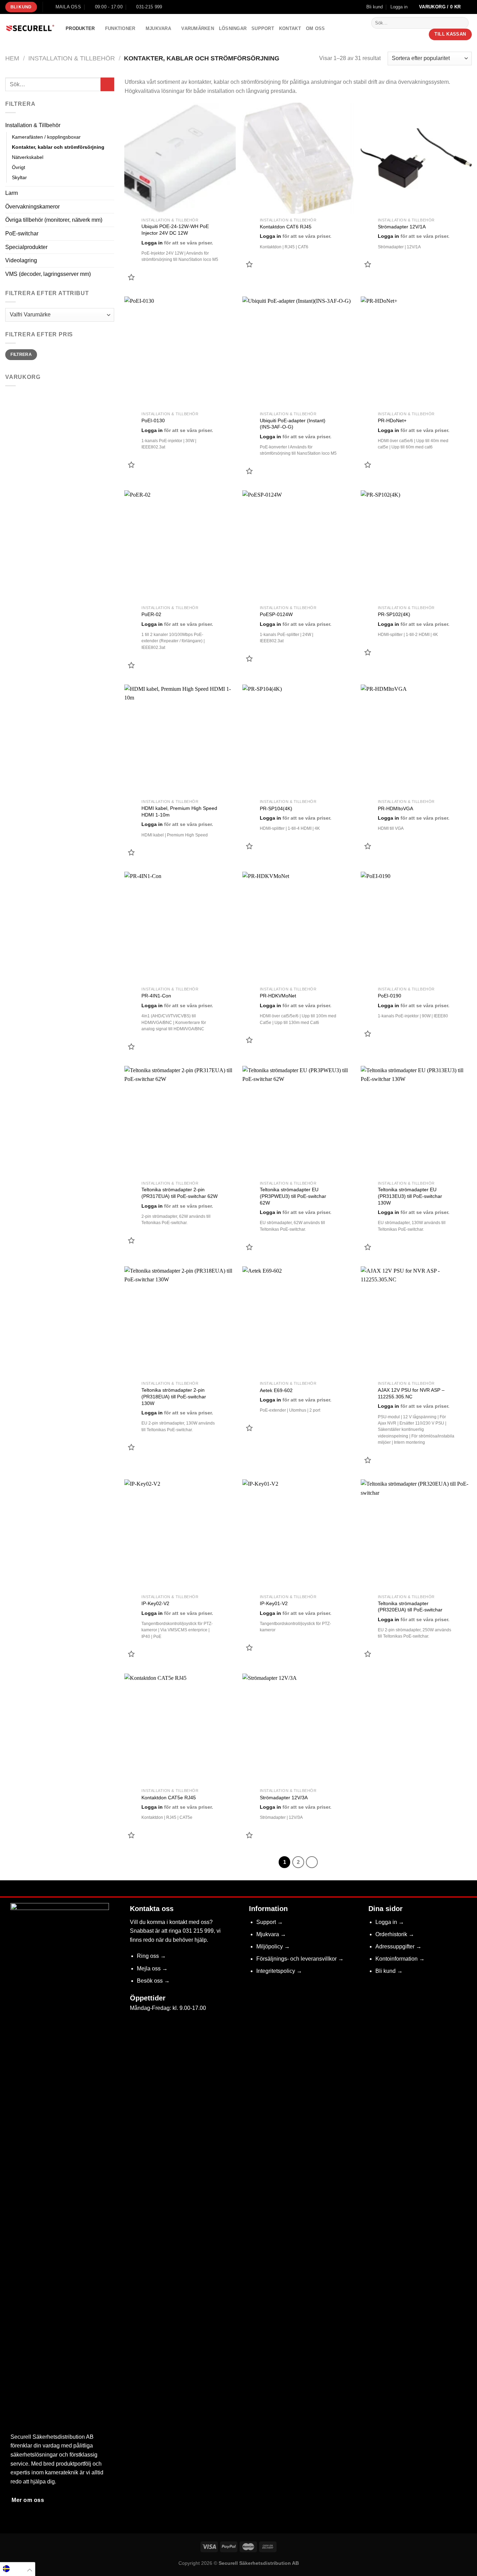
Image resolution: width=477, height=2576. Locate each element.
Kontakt (290, 28)
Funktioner (120, 28)
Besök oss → (153, 1981)
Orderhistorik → (395, 1934)
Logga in (152, 243)
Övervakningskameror (32, 207)
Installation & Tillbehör (72, 58)
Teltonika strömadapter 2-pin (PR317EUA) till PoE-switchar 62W (179, 1193)
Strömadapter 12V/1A (402, 227)
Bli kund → (389, 1971)
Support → (270, 1922)
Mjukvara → (271, 1934)
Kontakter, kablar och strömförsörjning (58, 147)
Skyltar (19, 177)
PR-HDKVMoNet (278, 996)
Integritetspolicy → (279, 1971)
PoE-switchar (22, 233)
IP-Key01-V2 (274, 1603)
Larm (12, 193)
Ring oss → (151, 1956)
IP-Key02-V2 (155, 1603)
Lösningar (233, 28)
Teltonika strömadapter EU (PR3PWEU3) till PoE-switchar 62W (293, 1196)
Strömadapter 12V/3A (284, 1798)
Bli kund (375, 7)
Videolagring (21, 260)
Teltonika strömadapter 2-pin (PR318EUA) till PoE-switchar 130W (174, 1396)
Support (263, 28)
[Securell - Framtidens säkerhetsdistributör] (30, 29)
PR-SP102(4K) (394, 614)
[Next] (312, 1862)
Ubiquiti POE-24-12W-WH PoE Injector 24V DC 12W (175, 230)
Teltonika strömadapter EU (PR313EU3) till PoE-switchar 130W (410, 1196)
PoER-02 (151, 614)
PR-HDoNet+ (392, 420)
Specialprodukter (26, 247)
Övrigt (19, 167)
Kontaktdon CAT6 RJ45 (286, 227)
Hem (12, 58)
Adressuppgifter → (398, 1946)
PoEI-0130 (153, 420)
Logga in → (390, 1922)
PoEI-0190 (390, 996)
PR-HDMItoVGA (395, 808)
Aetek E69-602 (276, 1390)
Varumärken (198, 28)
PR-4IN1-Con (156, 996)
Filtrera (21, 354)
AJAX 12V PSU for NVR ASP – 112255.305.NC (411, 1393)
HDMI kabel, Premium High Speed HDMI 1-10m (179, 811)
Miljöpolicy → (273, 1946)
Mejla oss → (152, 1968)
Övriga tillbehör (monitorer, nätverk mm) (54, 220)
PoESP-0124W (276, 614)
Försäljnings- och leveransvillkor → (300, 1959)
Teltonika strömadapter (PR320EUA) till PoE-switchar (410, 1607)
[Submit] (462, 23)
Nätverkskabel (28, 157)
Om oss (315, 28)
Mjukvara (158, 28)
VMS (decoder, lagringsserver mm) (48, 274)
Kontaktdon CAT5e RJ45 (169, 1798)
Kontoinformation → (400, 1959)
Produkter (80, 28)
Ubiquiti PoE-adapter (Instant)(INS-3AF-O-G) (293, 424)
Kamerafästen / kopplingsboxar (46, 137)
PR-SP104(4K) (276, 808)
